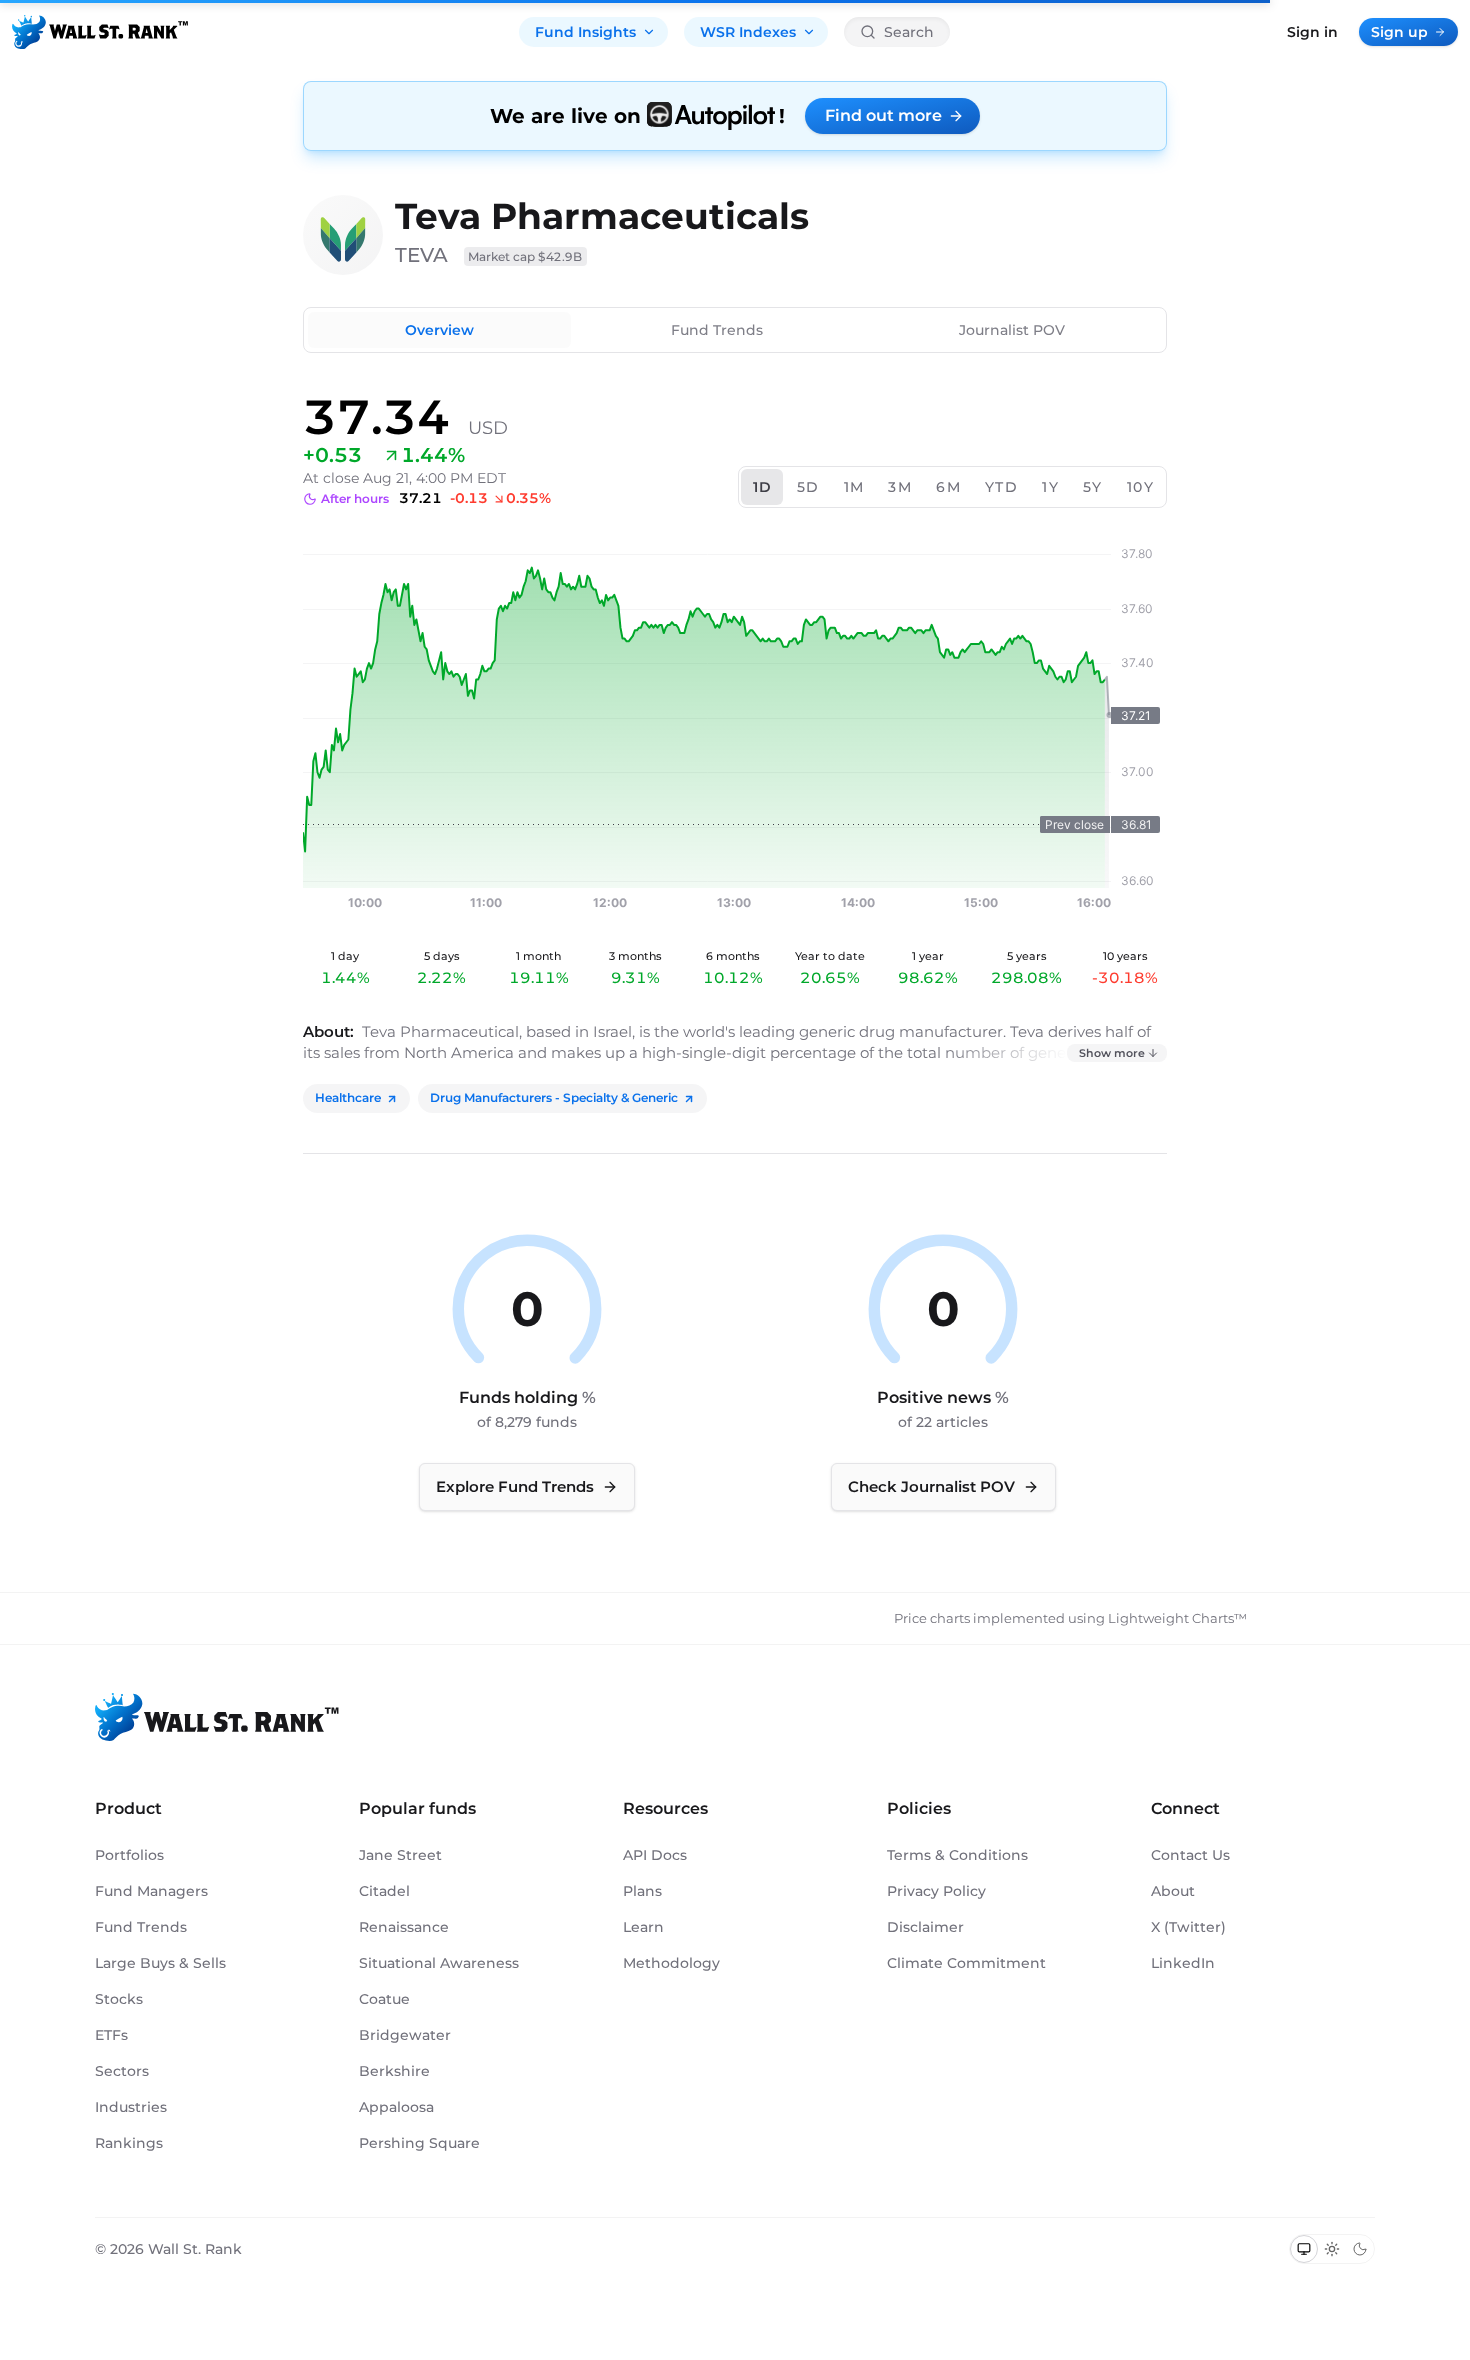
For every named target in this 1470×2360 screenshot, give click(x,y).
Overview (439, 330)
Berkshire (394, 2071)
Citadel (384, 1891)
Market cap (525, 256)
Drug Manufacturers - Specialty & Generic (554, 1097)
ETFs (111, 2035)
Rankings (129, 2143)
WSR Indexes (748, 32)
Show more (1112, 1053)
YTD (1001, 487)
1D (763, 487)
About (1173, 1891)
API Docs (655, 1855)
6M (948, 487)
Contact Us (1190, 1855)
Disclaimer (925, 1927)
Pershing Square (419, 2143)
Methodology (671, 1963)
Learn (643, 1927)
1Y (1050, 487)
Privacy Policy (936, 1891)
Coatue (384, 1999)
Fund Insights (585, 32)
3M (900, 487)
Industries (131, 2107)
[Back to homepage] (100, 32)
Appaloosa (396, 2107)
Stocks (119, 1999)
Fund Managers (151, 1891)
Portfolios (129, 1855)
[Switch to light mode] (1332, 2249)
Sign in (1312, 32)
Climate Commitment (966, 1963)
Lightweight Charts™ (1177, 1618)
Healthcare (348, 1097)
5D (808, 487)
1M (854, 487)
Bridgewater (405, 2035)
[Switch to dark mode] (1360, 2249)
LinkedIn (1183, 1963)
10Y (1140, 487)
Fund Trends (717, 330)
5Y (1093, 487)
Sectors (122, 2071)
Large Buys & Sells (160, 1963)
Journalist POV (1012, 330)
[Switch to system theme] (1304, 2249)
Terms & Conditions (957, 1855)
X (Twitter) (1188, 1927)
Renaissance (404, 1927)
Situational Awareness (439, 1963)
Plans (642, 1891)
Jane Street (400, 1855)
